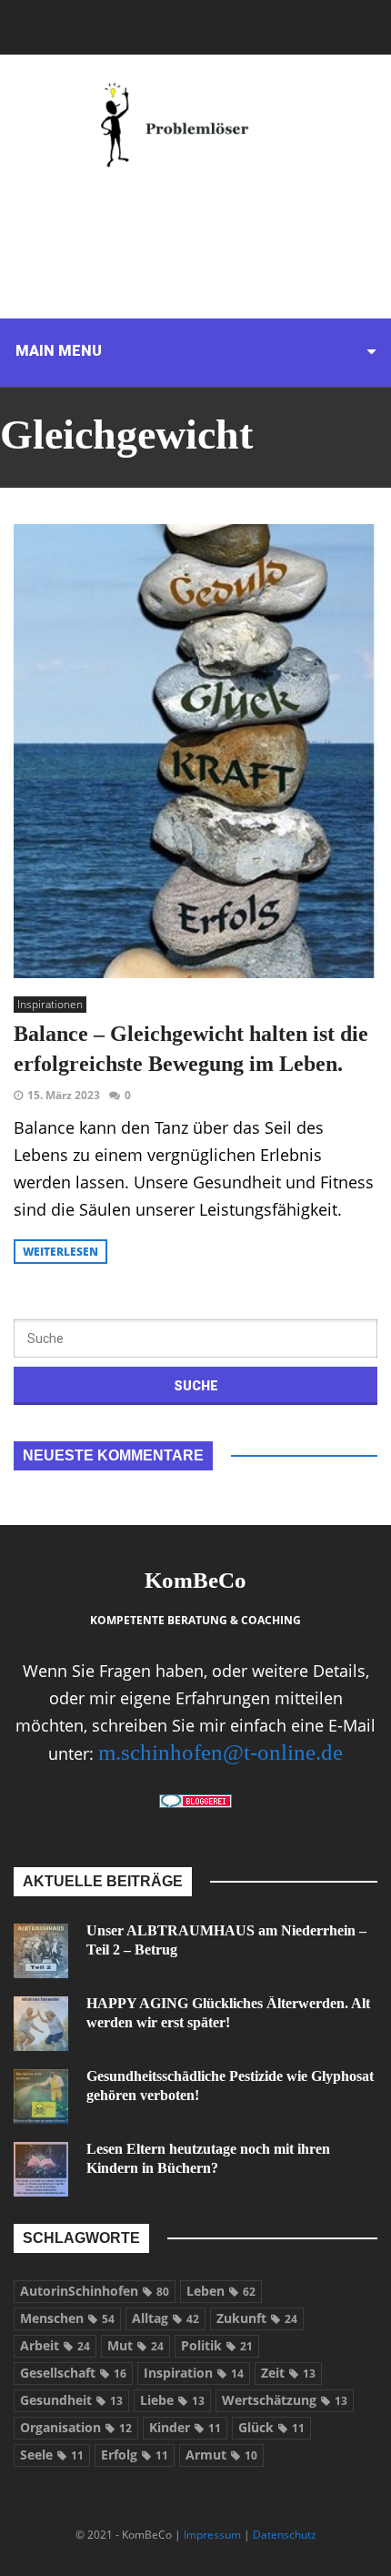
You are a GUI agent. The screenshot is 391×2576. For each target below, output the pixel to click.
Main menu (59, 351)
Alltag (165, 2318)
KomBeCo (195, 1580)
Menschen (67, 2318)
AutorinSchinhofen (95, 2291)
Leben (221, 2291)
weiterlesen (60, 1252)
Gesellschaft (73, 2373)
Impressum (212, 2535)
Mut (135, 2345)
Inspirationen (50, 1004)
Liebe (172, 2400)
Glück (271, 2427)
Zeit (288, 2373)
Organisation (76, 2427)
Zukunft (257, 2318)
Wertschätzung (285, 2400)
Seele (52, 2455)
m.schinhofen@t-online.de (221, 1752)
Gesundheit (71, 2400)
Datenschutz (285, 2535)
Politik (217, 2345)
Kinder (185, 2427)
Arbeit (55, 2345)
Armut (221, 2455)
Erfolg (135, 2455)
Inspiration (194, 2373)
